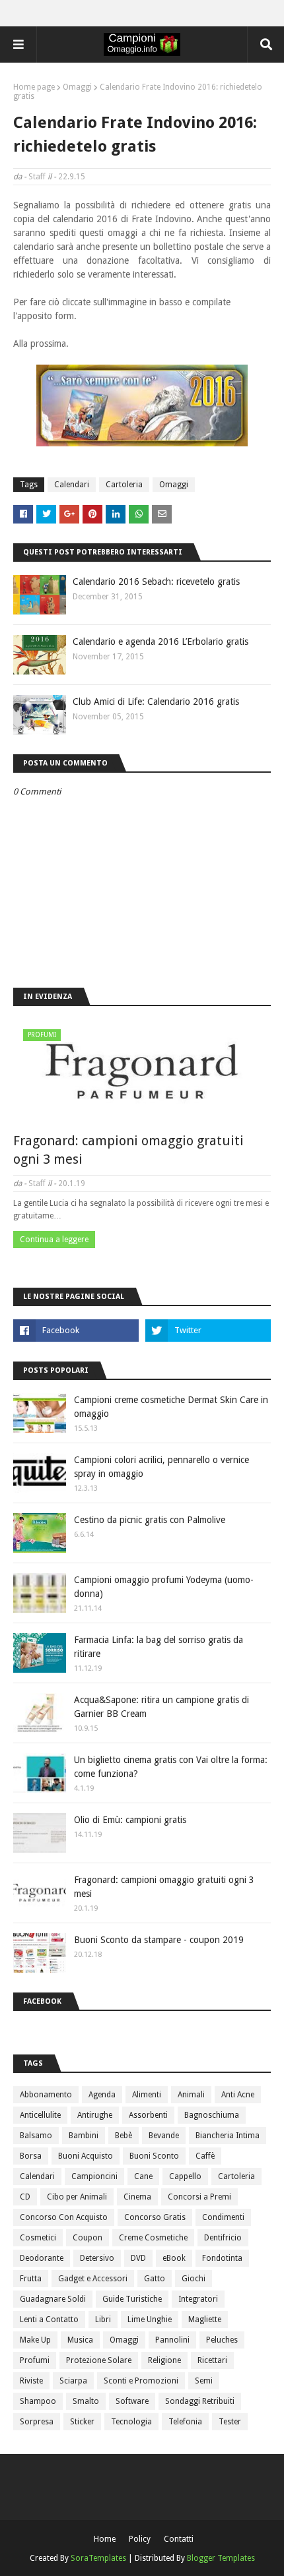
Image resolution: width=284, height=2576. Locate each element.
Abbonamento (46, 2095)
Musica (80, 2340)
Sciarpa (73, 2381)
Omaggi (77, 87)
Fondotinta (222, 2258)
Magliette (205, 2320)
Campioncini (94, 2176)
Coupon (88, 2238)
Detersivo (97, 2258)
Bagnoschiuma (212, 2115)
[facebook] (76, 1331)
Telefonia (185, 2422)
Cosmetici (38, 2238)
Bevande (164, 2136)
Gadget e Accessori (93, 2279)
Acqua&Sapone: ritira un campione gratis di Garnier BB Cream (161, 1707)
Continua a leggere (54, 1240)
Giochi (194, 2279)
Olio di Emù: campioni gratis (130, 1820)
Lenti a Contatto (49, 2320)
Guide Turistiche (132, 2299)
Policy (140, 2539)
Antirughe (95, 2115)
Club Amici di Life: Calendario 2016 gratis (156, 702)
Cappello (185, 2176)
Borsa (31, 2156)
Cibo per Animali (77, 2197)
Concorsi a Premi (199, 2197)
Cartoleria (124, 485)
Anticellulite (40, 2115)
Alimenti (147, 2095)
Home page (34, 87)
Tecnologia (131, 2422)
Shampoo (38, 2401)
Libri (103, 2320)
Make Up (35, 2340)
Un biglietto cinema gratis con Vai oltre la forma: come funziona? (171, 1767)
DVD (138, 2258)
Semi (204, 2381)
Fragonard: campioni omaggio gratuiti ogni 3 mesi (128, 1150)
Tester (230, 2422)
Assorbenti (148, 2115)
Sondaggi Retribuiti (200, 2401)
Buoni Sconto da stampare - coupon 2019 (159, 1940)
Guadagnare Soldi (53, 2299)
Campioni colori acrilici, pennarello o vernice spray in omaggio (161, 1467)
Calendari (72, 485)
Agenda (102, 2095)
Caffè (205, 2156)
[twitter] (208, 1331)
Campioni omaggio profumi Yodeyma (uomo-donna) (164, 1587)
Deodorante (42, 2258)
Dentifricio (223, 2238)
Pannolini (172, 2340)
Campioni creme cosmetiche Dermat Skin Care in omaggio (171, 1407)
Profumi (35, 2360)
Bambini (84, 2136)
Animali (191, 2095)
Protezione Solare (99, 2360)
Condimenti (223, 2217)
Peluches (222, 2340)
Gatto (155, 2279)
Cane (143, 2176)
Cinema (137, 2197)
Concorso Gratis (155, 2217)
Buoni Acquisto (86, 2156)
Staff (37, 177)
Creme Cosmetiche (153, 2238)
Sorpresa (37, 2422)
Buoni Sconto (154, 2156)
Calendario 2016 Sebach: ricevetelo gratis (156, 582)
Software (132, 2401)
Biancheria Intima (228, 2136)
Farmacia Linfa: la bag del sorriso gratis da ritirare (159, 1647)
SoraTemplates (98, 2558)
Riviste (31, 2381)
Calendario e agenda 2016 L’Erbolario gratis (160, 642)
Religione (164, 2360)
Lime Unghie (150, 2320)
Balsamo (36, 2136)
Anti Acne (238, 2095)
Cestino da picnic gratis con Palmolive (150, 1520)
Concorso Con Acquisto (64, 2217)
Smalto (86, 2401)
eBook (174, 2258)
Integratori (198, 2299)
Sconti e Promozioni (141, 2381)
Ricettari (212, 2360)
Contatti (179, 2539)
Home (105, 2539)
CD (25, 2197)
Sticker (82, 2422)
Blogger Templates (221, 2558)
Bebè (124, 2136)
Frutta (31, 2279)
